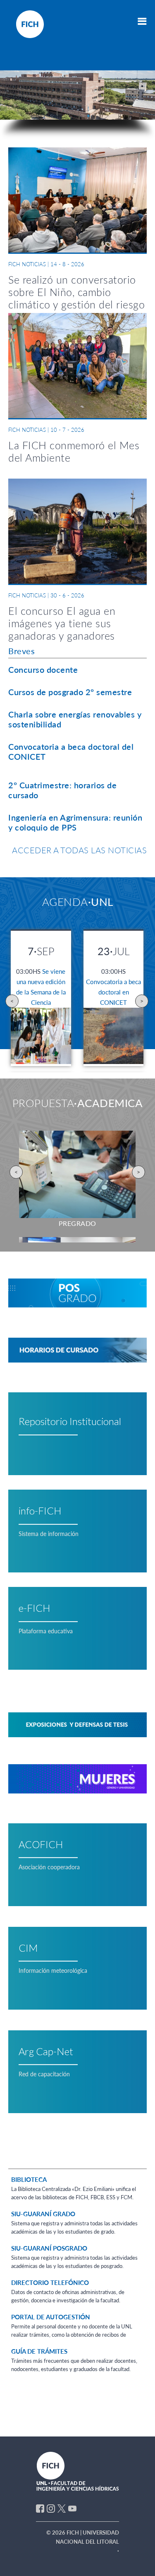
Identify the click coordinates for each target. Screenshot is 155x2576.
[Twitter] (62, 2508)
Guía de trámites (39, 2351)
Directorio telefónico (50, 2282)
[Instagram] (51, 2508)
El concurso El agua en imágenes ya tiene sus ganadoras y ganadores (62, 623)
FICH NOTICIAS (27, 264)
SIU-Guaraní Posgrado (49, 2248)
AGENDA (78, 902)
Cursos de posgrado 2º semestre (70, 692)
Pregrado (77, 1223)
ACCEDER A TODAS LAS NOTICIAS (79, 850)
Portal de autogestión (51, 2317)
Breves (21, 651)
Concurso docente (43, 669)
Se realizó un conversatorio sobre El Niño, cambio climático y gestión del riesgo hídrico (76, 298)
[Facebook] (40, 2508)
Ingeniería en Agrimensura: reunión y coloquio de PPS (75, 822)
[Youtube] (72, 2508)
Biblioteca (29, 2179)
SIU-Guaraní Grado (43, 2214)
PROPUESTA (78, 1103)
